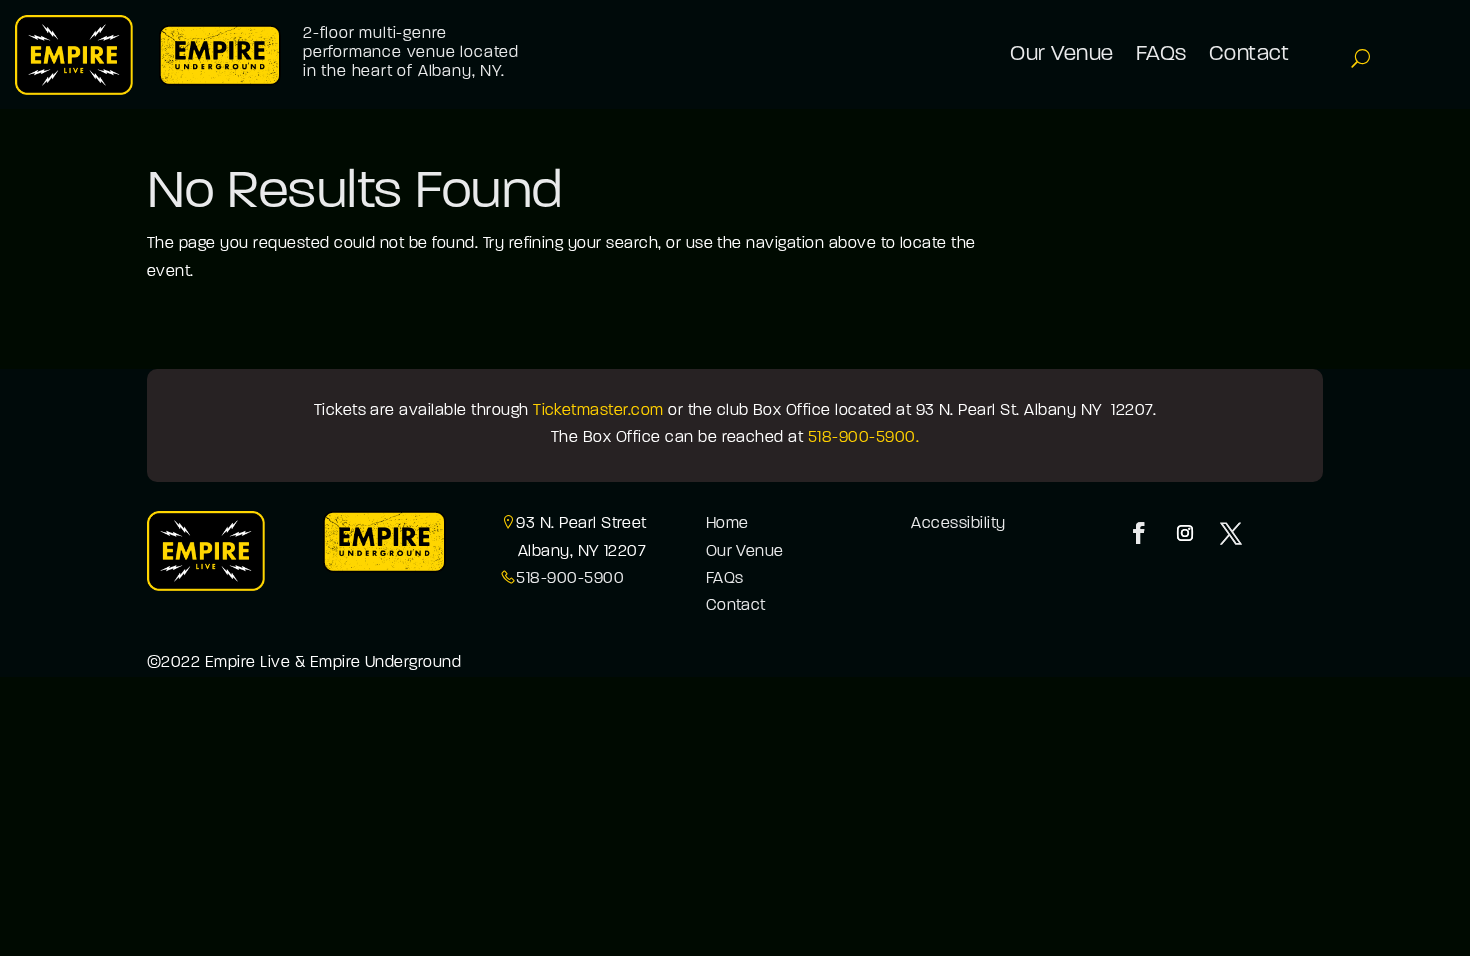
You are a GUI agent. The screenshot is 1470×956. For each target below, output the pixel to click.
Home (727, 524)
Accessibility (958, 524)
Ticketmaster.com (598, 411)
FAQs (725, 579)
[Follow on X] (1231, 533)
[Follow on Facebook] (1139, 533)
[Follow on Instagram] (1185, 533)
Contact (736, 606)
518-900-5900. (863, 438)
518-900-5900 (570, 579)
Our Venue (745, 552)
